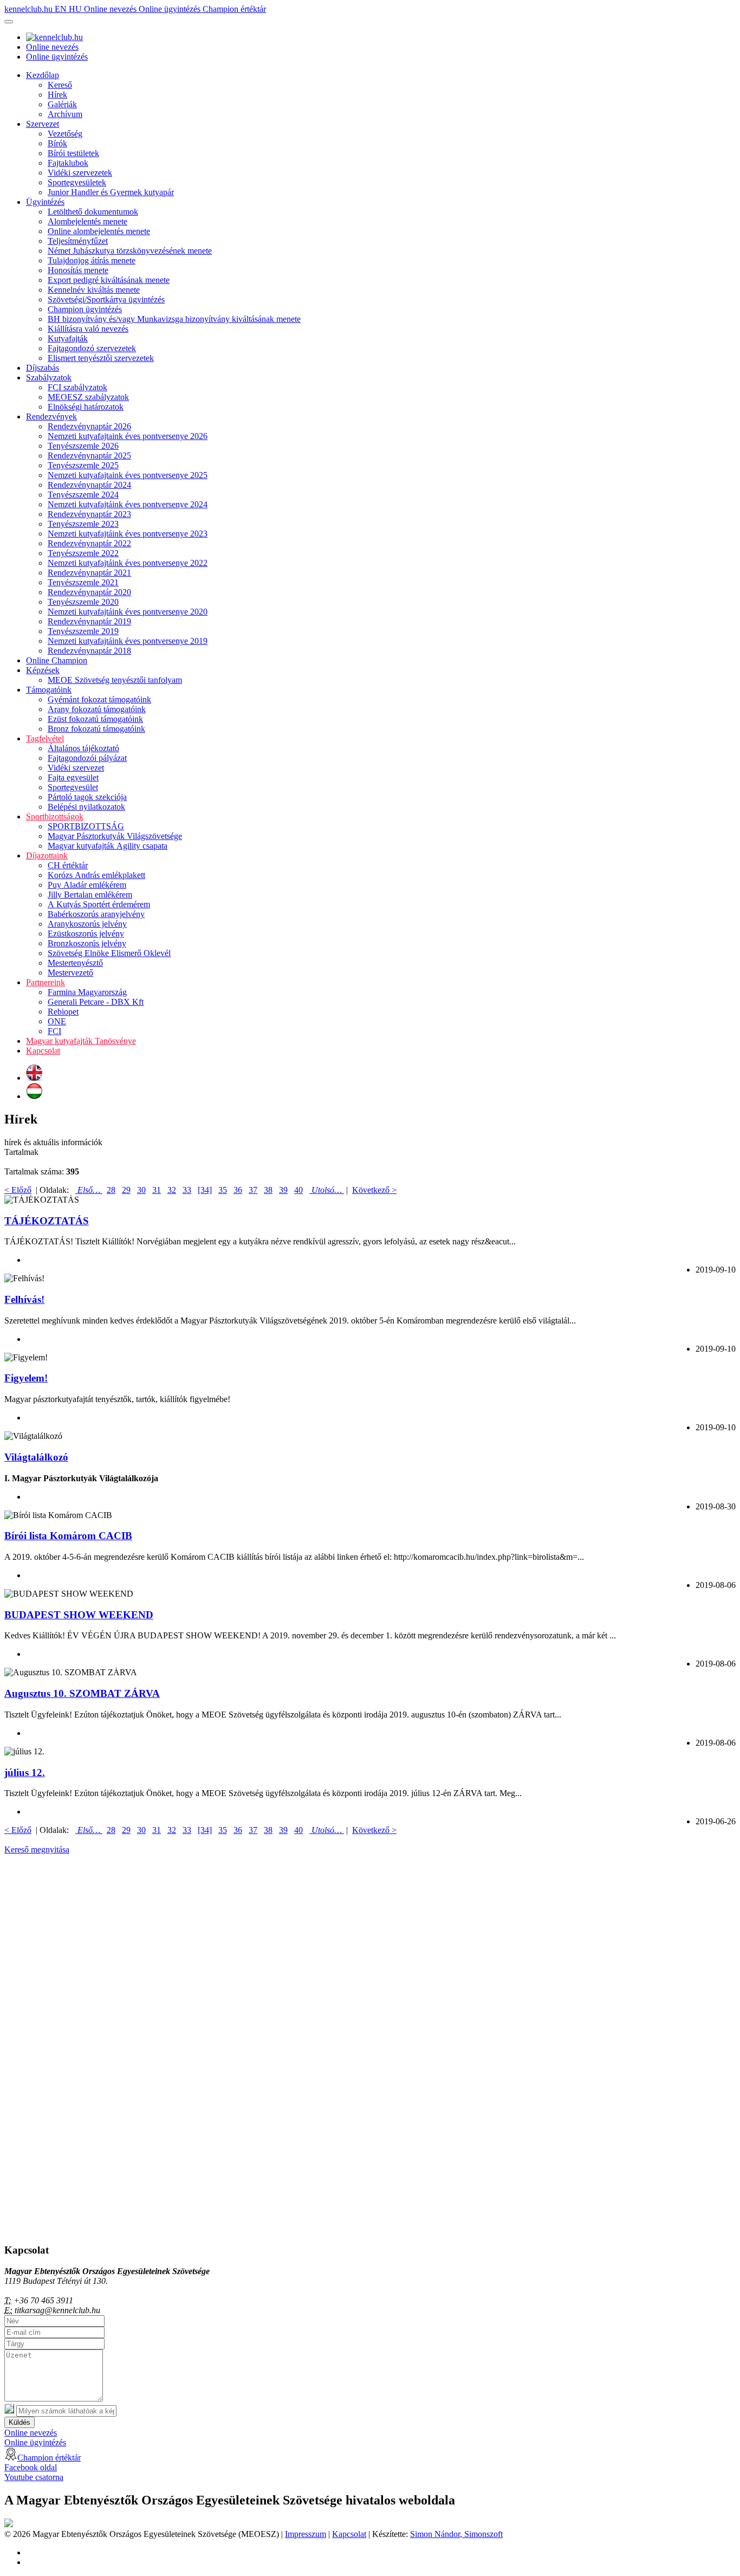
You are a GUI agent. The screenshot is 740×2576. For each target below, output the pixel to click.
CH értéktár (68, 865)
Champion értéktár (234, 9)
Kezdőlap (43, 75)
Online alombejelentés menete (99, 231)
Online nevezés (111, 9)
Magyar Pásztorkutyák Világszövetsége (115, 836)
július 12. (25, 1773)
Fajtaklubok (68, 163)
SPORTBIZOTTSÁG (86, 826)
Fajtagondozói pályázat (87, 758)
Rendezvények (51, 417)
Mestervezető (70, 973)
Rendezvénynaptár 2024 (89, 485)
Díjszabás (43, 368)
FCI (54, 1031)
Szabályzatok (49, 377)
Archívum (65, 114)
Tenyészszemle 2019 (83, 631)
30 (141, 1190)
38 (268, 1190)
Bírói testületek (73, 153)
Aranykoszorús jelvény (87, 924)
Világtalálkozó (36, 1457)
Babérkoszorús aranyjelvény (96, 914)
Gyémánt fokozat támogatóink (99, 699)
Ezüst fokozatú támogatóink (95, 719)
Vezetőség (65, 134)
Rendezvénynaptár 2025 (89, 456)
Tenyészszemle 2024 (83, 495)
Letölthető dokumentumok (93, 212)
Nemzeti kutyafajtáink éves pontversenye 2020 (128, 612)
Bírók (57, 143)
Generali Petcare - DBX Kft (96, 1002)
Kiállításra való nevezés (88, 329)
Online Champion (57, 660)
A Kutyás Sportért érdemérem (99, 904)
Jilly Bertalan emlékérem (90, 895)
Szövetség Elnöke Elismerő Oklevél (109, 953)
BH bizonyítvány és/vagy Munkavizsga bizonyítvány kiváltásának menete (174, 319)
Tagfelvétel (45, 738)
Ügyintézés (45, 202)
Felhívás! (24, 1299)
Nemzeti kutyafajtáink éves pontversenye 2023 (128, 534)
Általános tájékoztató (83, 748)
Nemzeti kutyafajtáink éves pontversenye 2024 (128, 504)
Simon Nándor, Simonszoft (456, 2534)
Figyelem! (26, 1378)
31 (157, 1190)
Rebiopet (63, 1012)
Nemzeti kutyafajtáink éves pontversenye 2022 (128, 563)
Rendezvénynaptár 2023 (89, 514)
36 (238, 1190)
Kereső (60, 85)
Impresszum (306, 2534)
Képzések (43, 670)
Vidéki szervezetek (80, 173)
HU (76, 9)
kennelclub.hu (30, 9)
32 (172, 1190)
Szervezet (43, 124)
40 (298, 1190)
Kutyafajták (68, 338)
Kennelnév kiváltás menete (94, 290)
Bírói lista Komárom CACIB (68, 1536)
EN (62, 9)
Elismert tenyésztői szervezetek (101, 358)
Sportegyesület (73, 787)
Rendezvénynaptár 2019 (89, 621)
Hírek (57, 95)
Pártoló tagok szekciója (87, 797)
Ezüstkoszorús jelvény (86, 934)
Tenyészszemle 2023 (83, 524)
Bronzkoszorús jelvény (87, 943)
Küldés (20, 2422)
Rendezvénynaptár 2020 (89, 592)
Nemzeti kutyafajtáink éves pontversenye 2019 (128, 641)
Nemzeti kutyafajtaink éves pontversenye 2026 (128, 436)
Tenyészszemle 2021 (83, 582)
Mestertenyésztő (75, 963)
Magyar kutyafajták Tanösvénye (81, 1041)
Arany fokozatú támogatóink (97, 709)
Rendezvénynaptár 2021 (89, 573)
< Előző (18, 1190)
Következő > (374, 1190)
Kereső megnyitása (37, 1849)
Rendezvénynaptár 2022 (89, 543)
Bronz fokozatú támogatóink (96, 729)
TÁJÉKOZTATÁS (47, 1221)
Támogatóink (49, 690)
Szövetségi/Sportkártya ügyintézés (106, 299)
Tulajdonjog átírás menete (92, 260)
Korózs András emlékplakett (96, 875)
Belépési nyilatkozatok (86, 807)
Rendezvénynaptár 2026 (89, 426)
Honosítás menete (78, 270)
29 (126, 1190)
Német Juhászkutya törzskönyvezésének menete (130, 251)
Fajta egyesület (73, 777)
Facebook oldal (31, 2467)
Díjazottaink (47, 856)
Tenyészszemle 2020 (83, 602)
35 (223, 1190)
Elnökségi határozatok (86, 407)
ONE (57, 1021)
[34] (205, 1190)
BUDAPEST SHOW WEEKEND (79, 1615)
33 (187, 1190)
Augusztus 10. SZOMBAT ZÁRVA (82, 1693)
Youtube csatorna (34, 2477)
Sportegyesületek (77, 182)
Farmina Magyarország (87, 992)
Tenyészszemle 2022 (83, 553)
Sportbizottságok (55, 816)
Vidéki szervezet (76, 768)
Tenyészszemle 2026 (83, 446)
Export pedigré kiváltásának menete (109, 280)
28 (111, 1190)
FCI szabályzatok (77, 387)
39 (283, 1190)
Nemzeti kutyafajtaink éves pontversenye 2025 (128, 475)
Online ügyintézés (171, 9)
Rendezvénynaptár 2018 (89, 651)
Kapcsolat (43, 1051)
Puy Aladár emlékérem (87, 885)
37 (253, 1190)
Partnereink (46, 982)
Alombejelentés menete (87, 221)
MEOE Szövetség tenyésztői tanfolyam (115, 680)
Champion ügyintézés (85, 309)
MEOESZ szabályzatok (88, 397)
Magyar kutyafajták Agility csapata (108, 846)
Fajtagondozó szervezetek (92, 348)
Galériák (62, 104)
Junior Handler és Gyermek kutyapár (111, 192)
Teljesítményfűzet (78, 241)
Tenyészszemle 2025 (83, 465)
